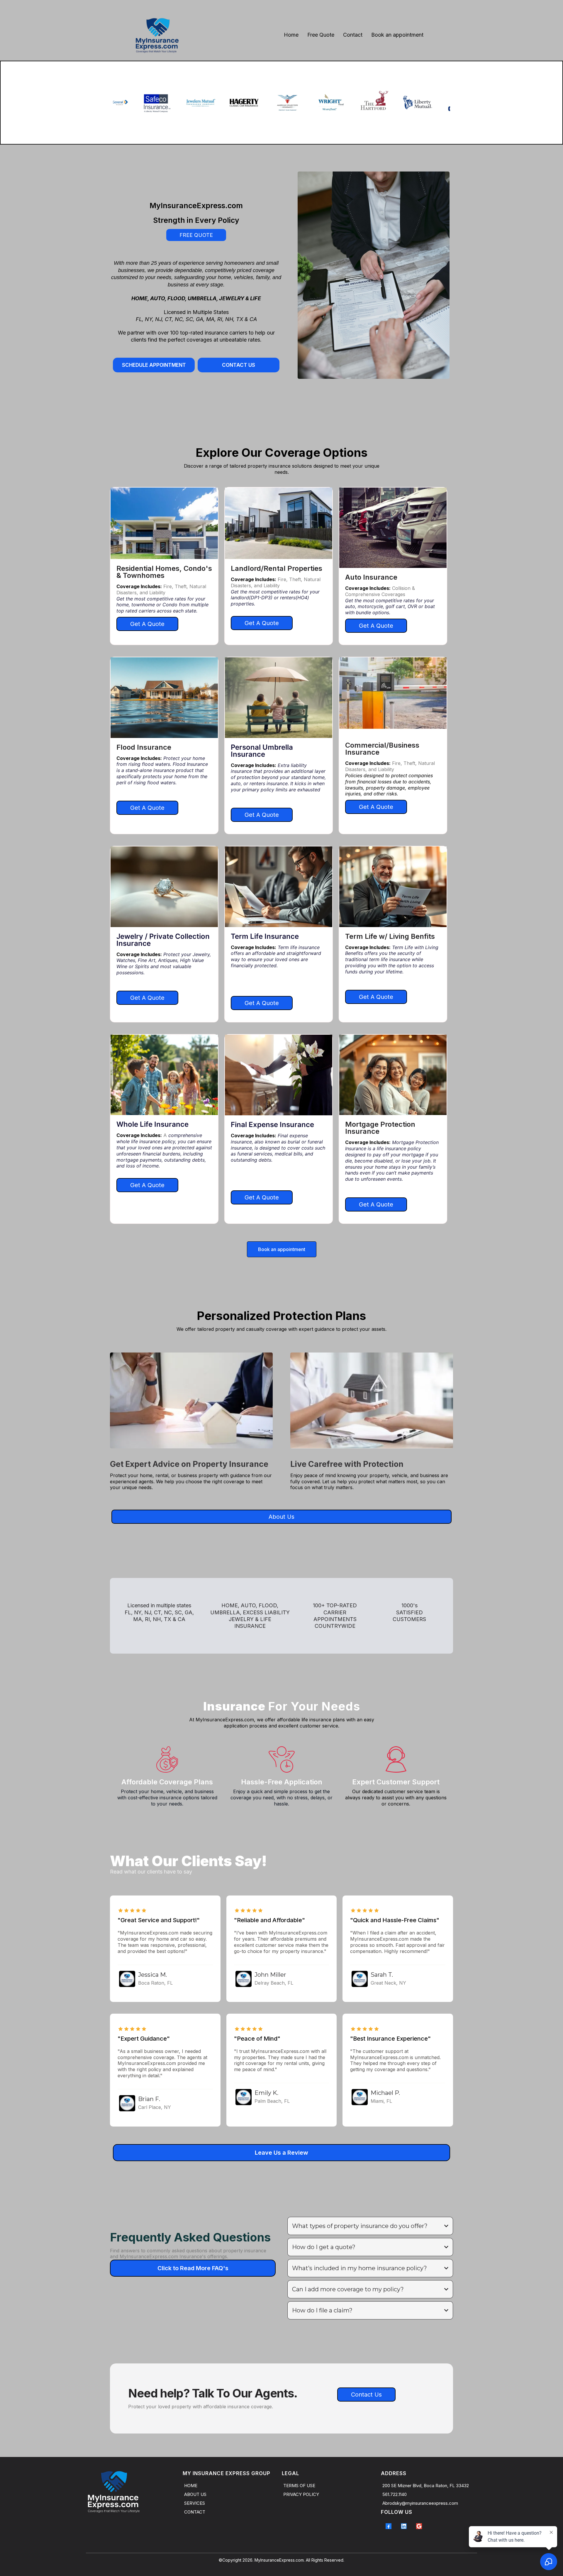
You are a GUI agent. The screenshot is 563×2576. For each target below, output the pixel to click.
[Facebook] (389, 2526)
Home (291, 35)
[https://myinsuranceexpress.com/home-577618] (133, 2492)
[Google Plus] (419, 2526)
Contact (353, 35)
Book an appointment (397, 35)
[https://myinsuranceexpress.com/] (157, 35)
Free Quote (321, 35)
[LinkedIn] (404, 2526)
